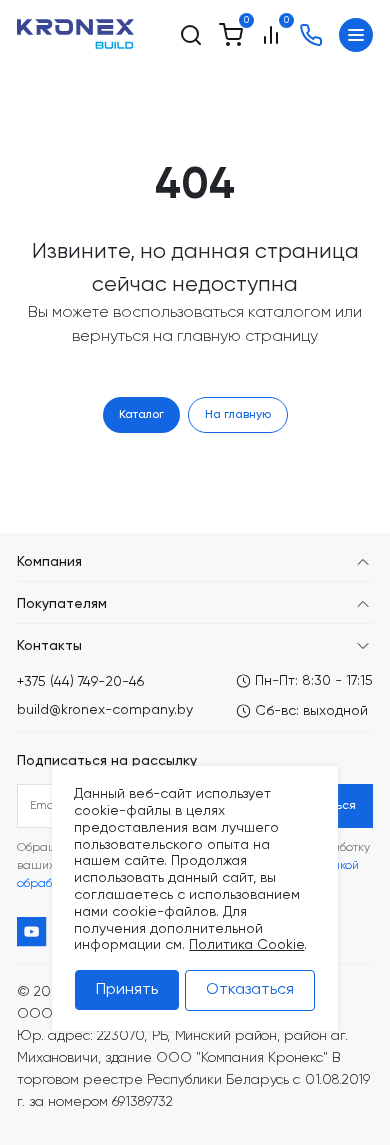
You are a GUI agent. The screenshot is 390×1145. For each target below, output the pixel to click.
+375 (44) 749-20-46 (80, 682)
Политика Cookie (246, 945)
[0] (231, 35)
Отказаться (250, 990)
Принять (127, 990)
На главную (238, 415)
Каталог (141, 415)
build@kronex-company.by (105, 710)
